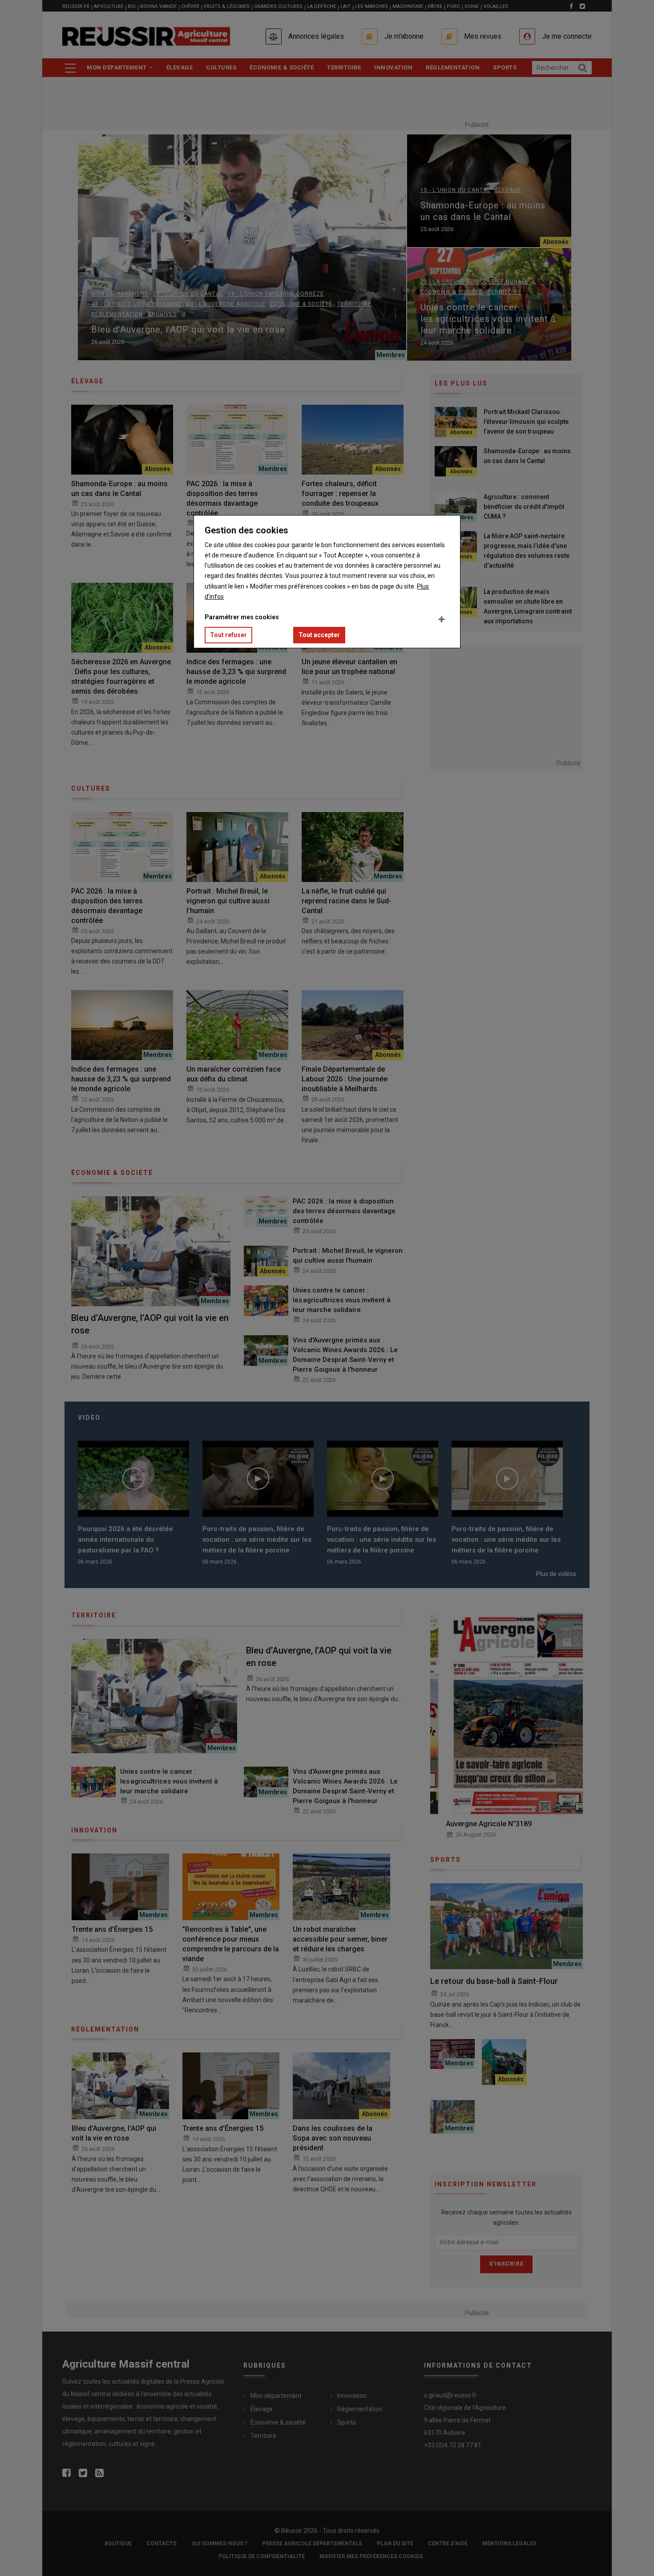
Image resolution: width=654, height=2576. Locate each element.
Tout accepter (319, 635)
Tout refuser (228, 635)
